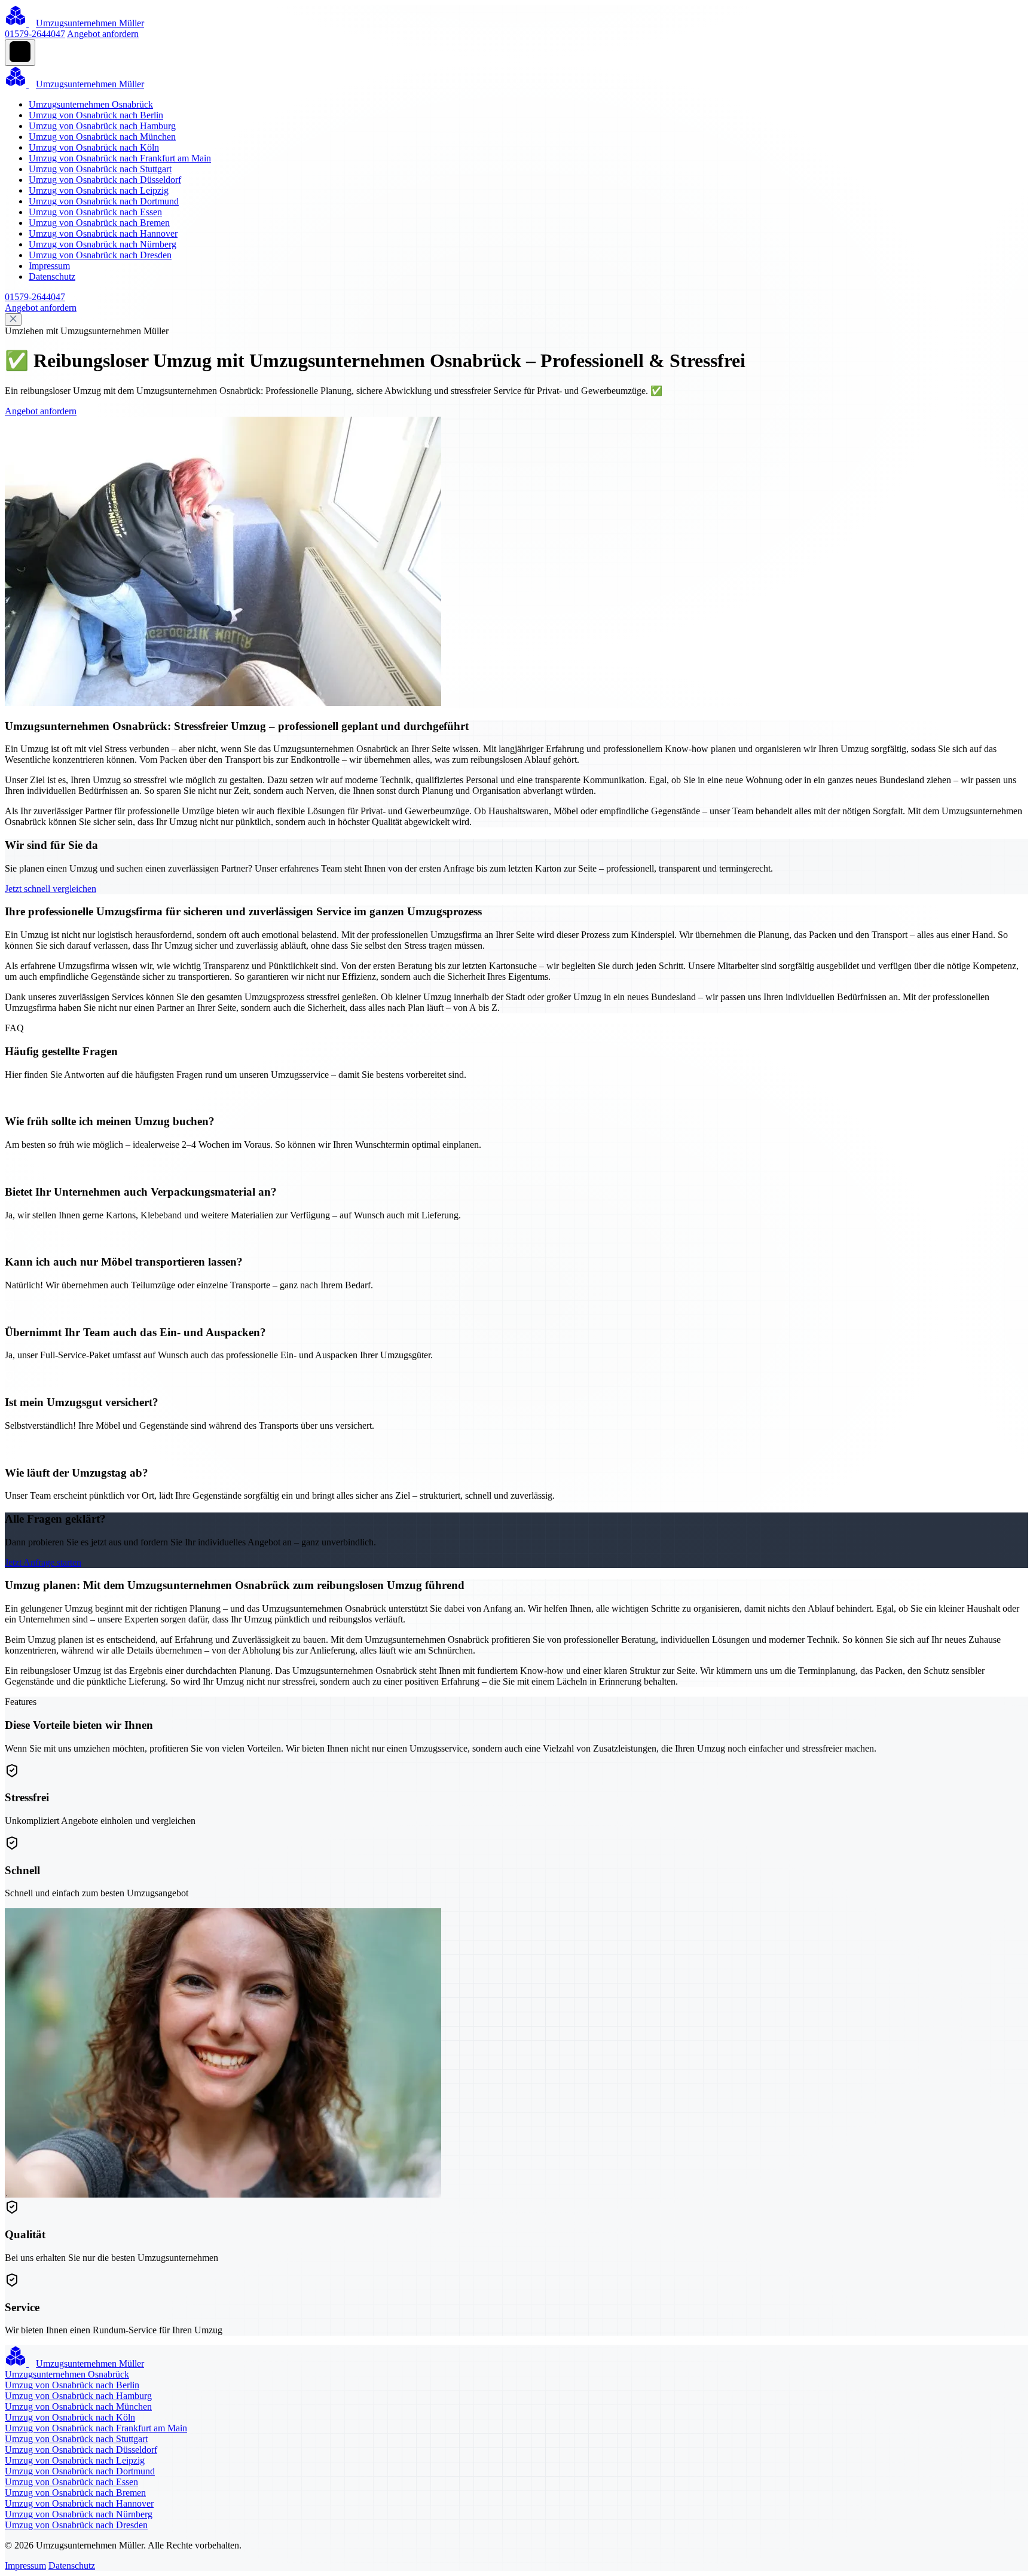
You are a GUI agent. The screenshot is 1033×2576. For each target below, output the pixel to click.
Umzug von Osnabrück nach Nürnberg (103, 244)
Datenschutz (52, 276)
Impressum (49, 266)
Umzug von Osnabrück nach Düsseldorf (105, 180)
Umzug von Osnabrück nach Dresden (100, 255)
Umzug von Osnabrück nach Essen (95, 212)
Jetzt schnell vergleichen (51, 889)
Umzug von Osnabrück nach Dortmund (104, 201)
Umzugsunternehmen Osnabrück (91, 104)
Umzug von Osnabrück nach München (102, 137)
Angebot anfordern (103, 34)
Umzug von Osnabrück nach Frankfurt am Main (120, 158)
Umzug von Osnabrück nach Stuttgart (100, 169)
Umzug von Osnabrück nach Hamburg (102, 126)
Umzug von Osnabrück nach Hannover (103, 233)
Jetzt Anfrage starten (43, 1562)
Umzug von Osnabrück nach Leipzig (99, 190)
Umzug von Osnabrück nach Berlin (96, 115)
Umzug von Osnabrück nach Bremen (99, 223)
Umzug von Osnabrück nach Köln (94, 147)
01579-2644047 (35, 34)
